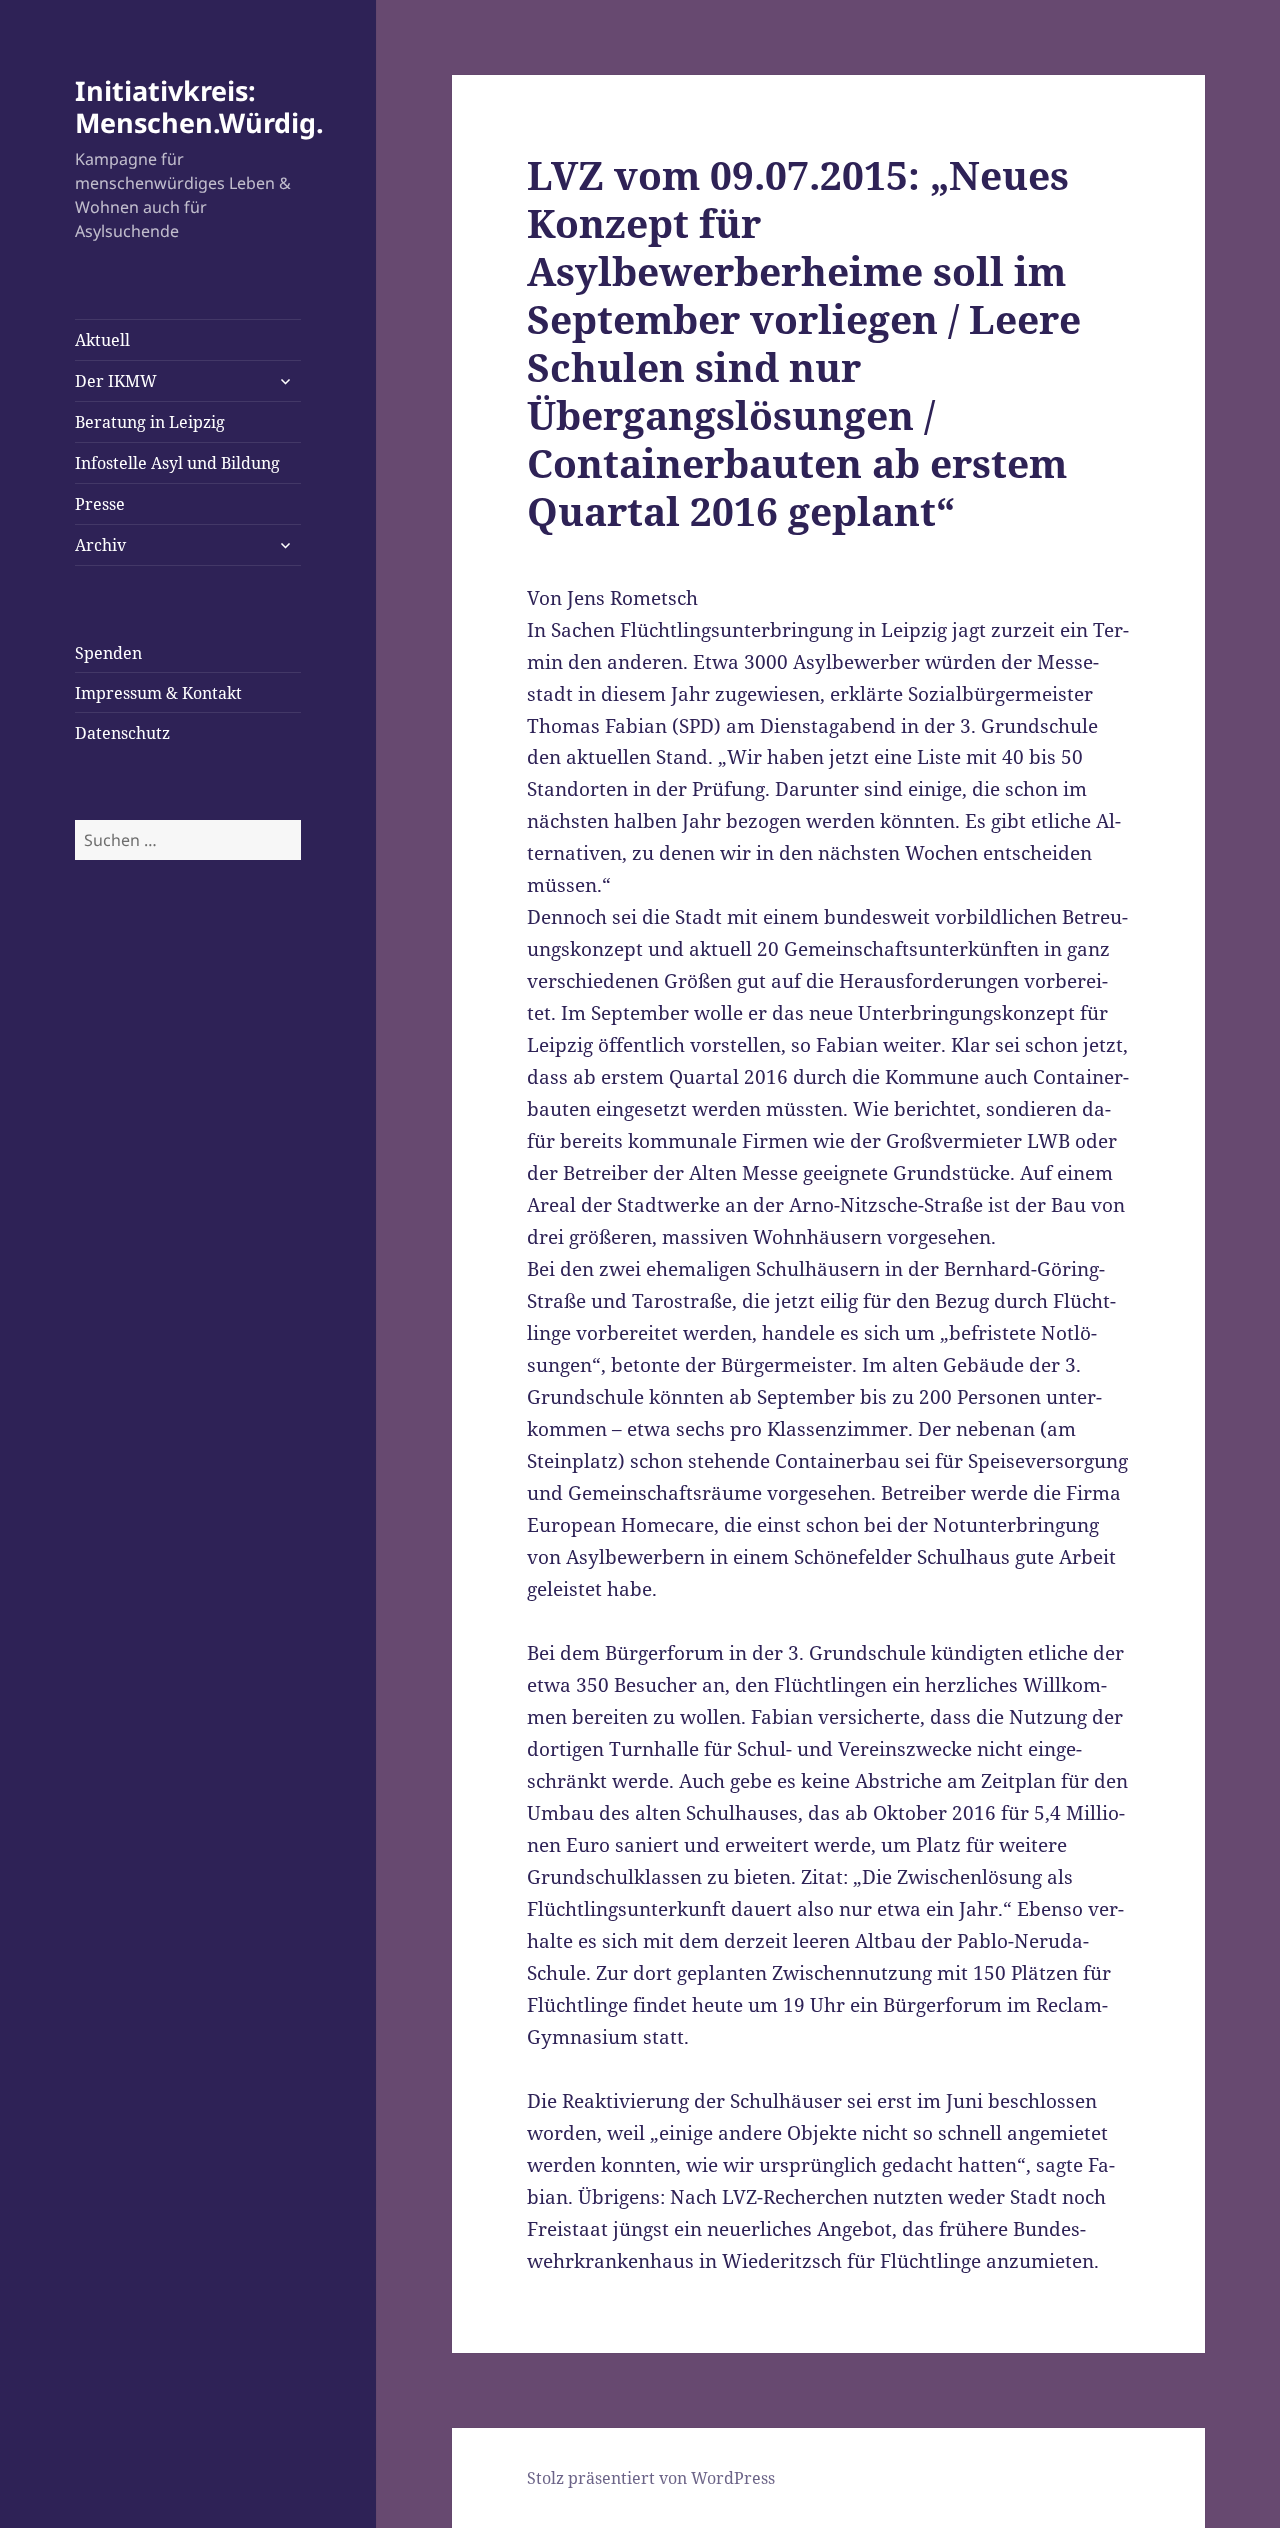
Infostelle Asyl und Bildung (177, 463)
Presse (100, 504)
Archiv (100, 545)
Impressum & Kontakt (158, 693)
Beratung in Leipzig (150, 422)
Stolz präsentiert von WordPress (651, 2478)
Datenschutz (122, 733)
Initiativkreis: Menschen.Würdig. (199, 106)
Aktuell (102, 340)
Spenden (108, 653)
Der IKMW (116, 381)
